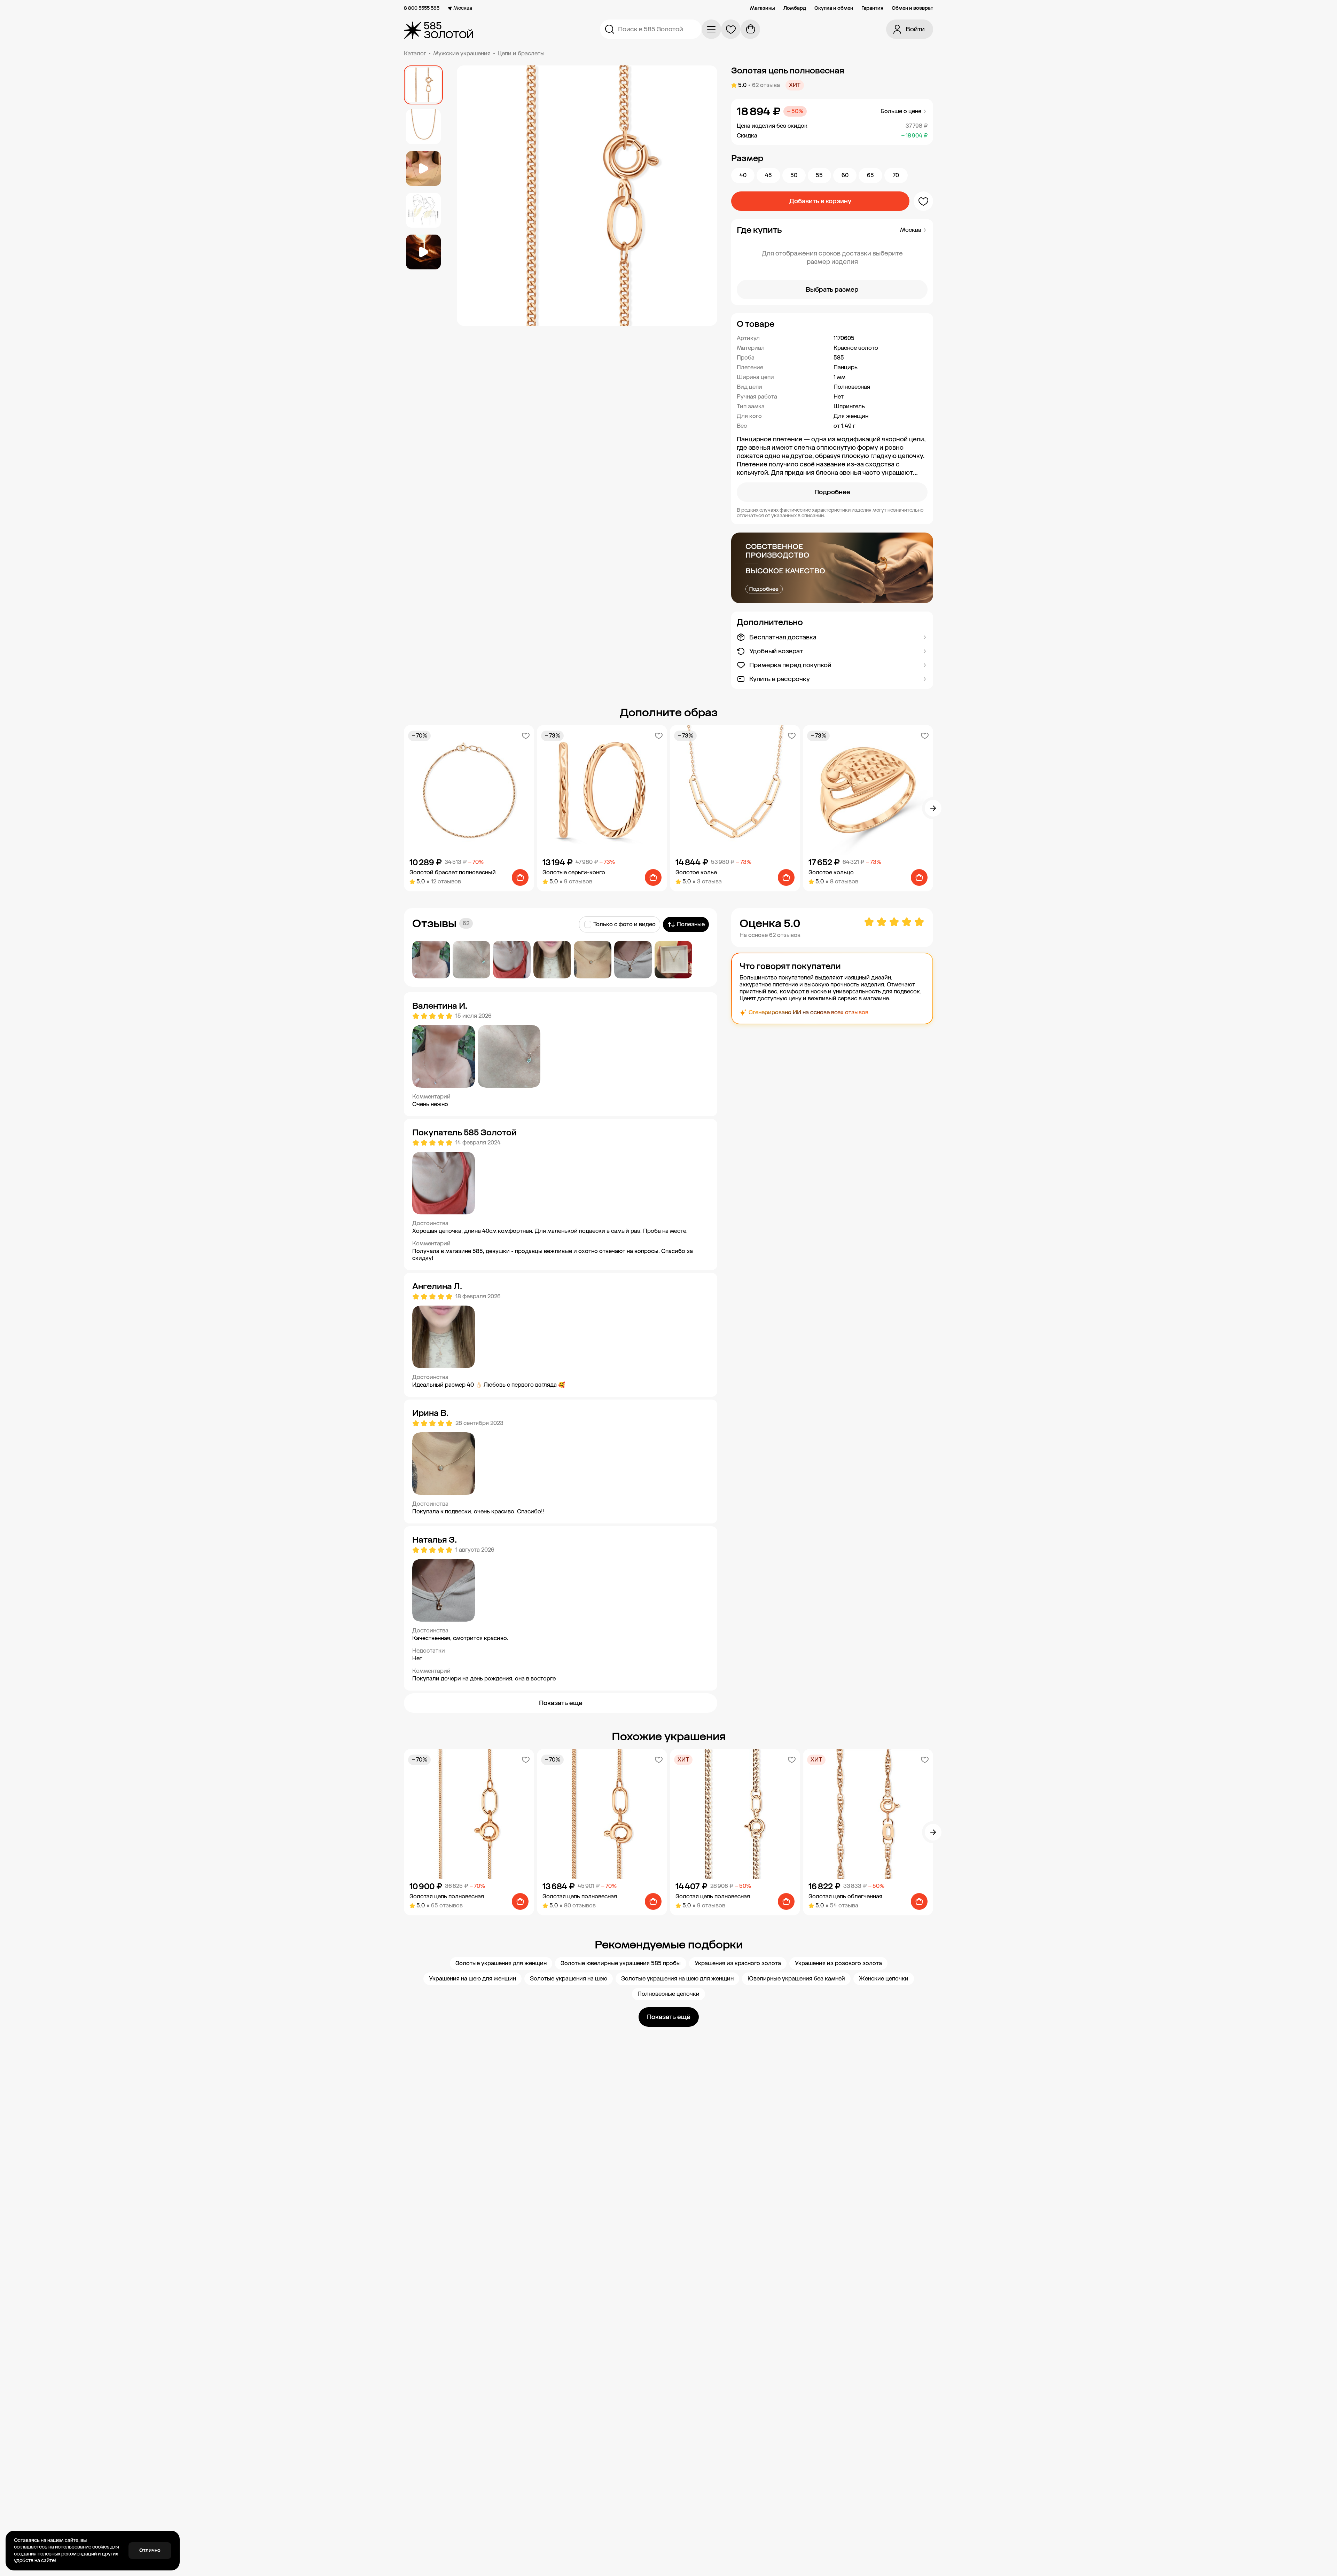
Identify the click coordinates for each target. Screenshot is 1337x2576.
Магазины (763, 8)
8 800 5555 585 (422, 8)
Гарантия (872, 8)
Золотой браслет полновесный (453, 872)
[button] (832, 324)
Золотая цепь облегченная (845, 1896)
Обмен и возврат (912, 8)
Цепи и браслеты (521, 53)
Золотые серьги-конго (574, 872)
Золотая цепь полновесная (447, 1896)
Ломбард (795, 8)
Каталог (415, 53)
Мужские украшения (462, 53)
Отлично (150, 2550)
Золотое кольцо (831, 872)
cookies (101, 2547)
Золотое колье (696, 872)
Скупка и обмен (834, 8)
